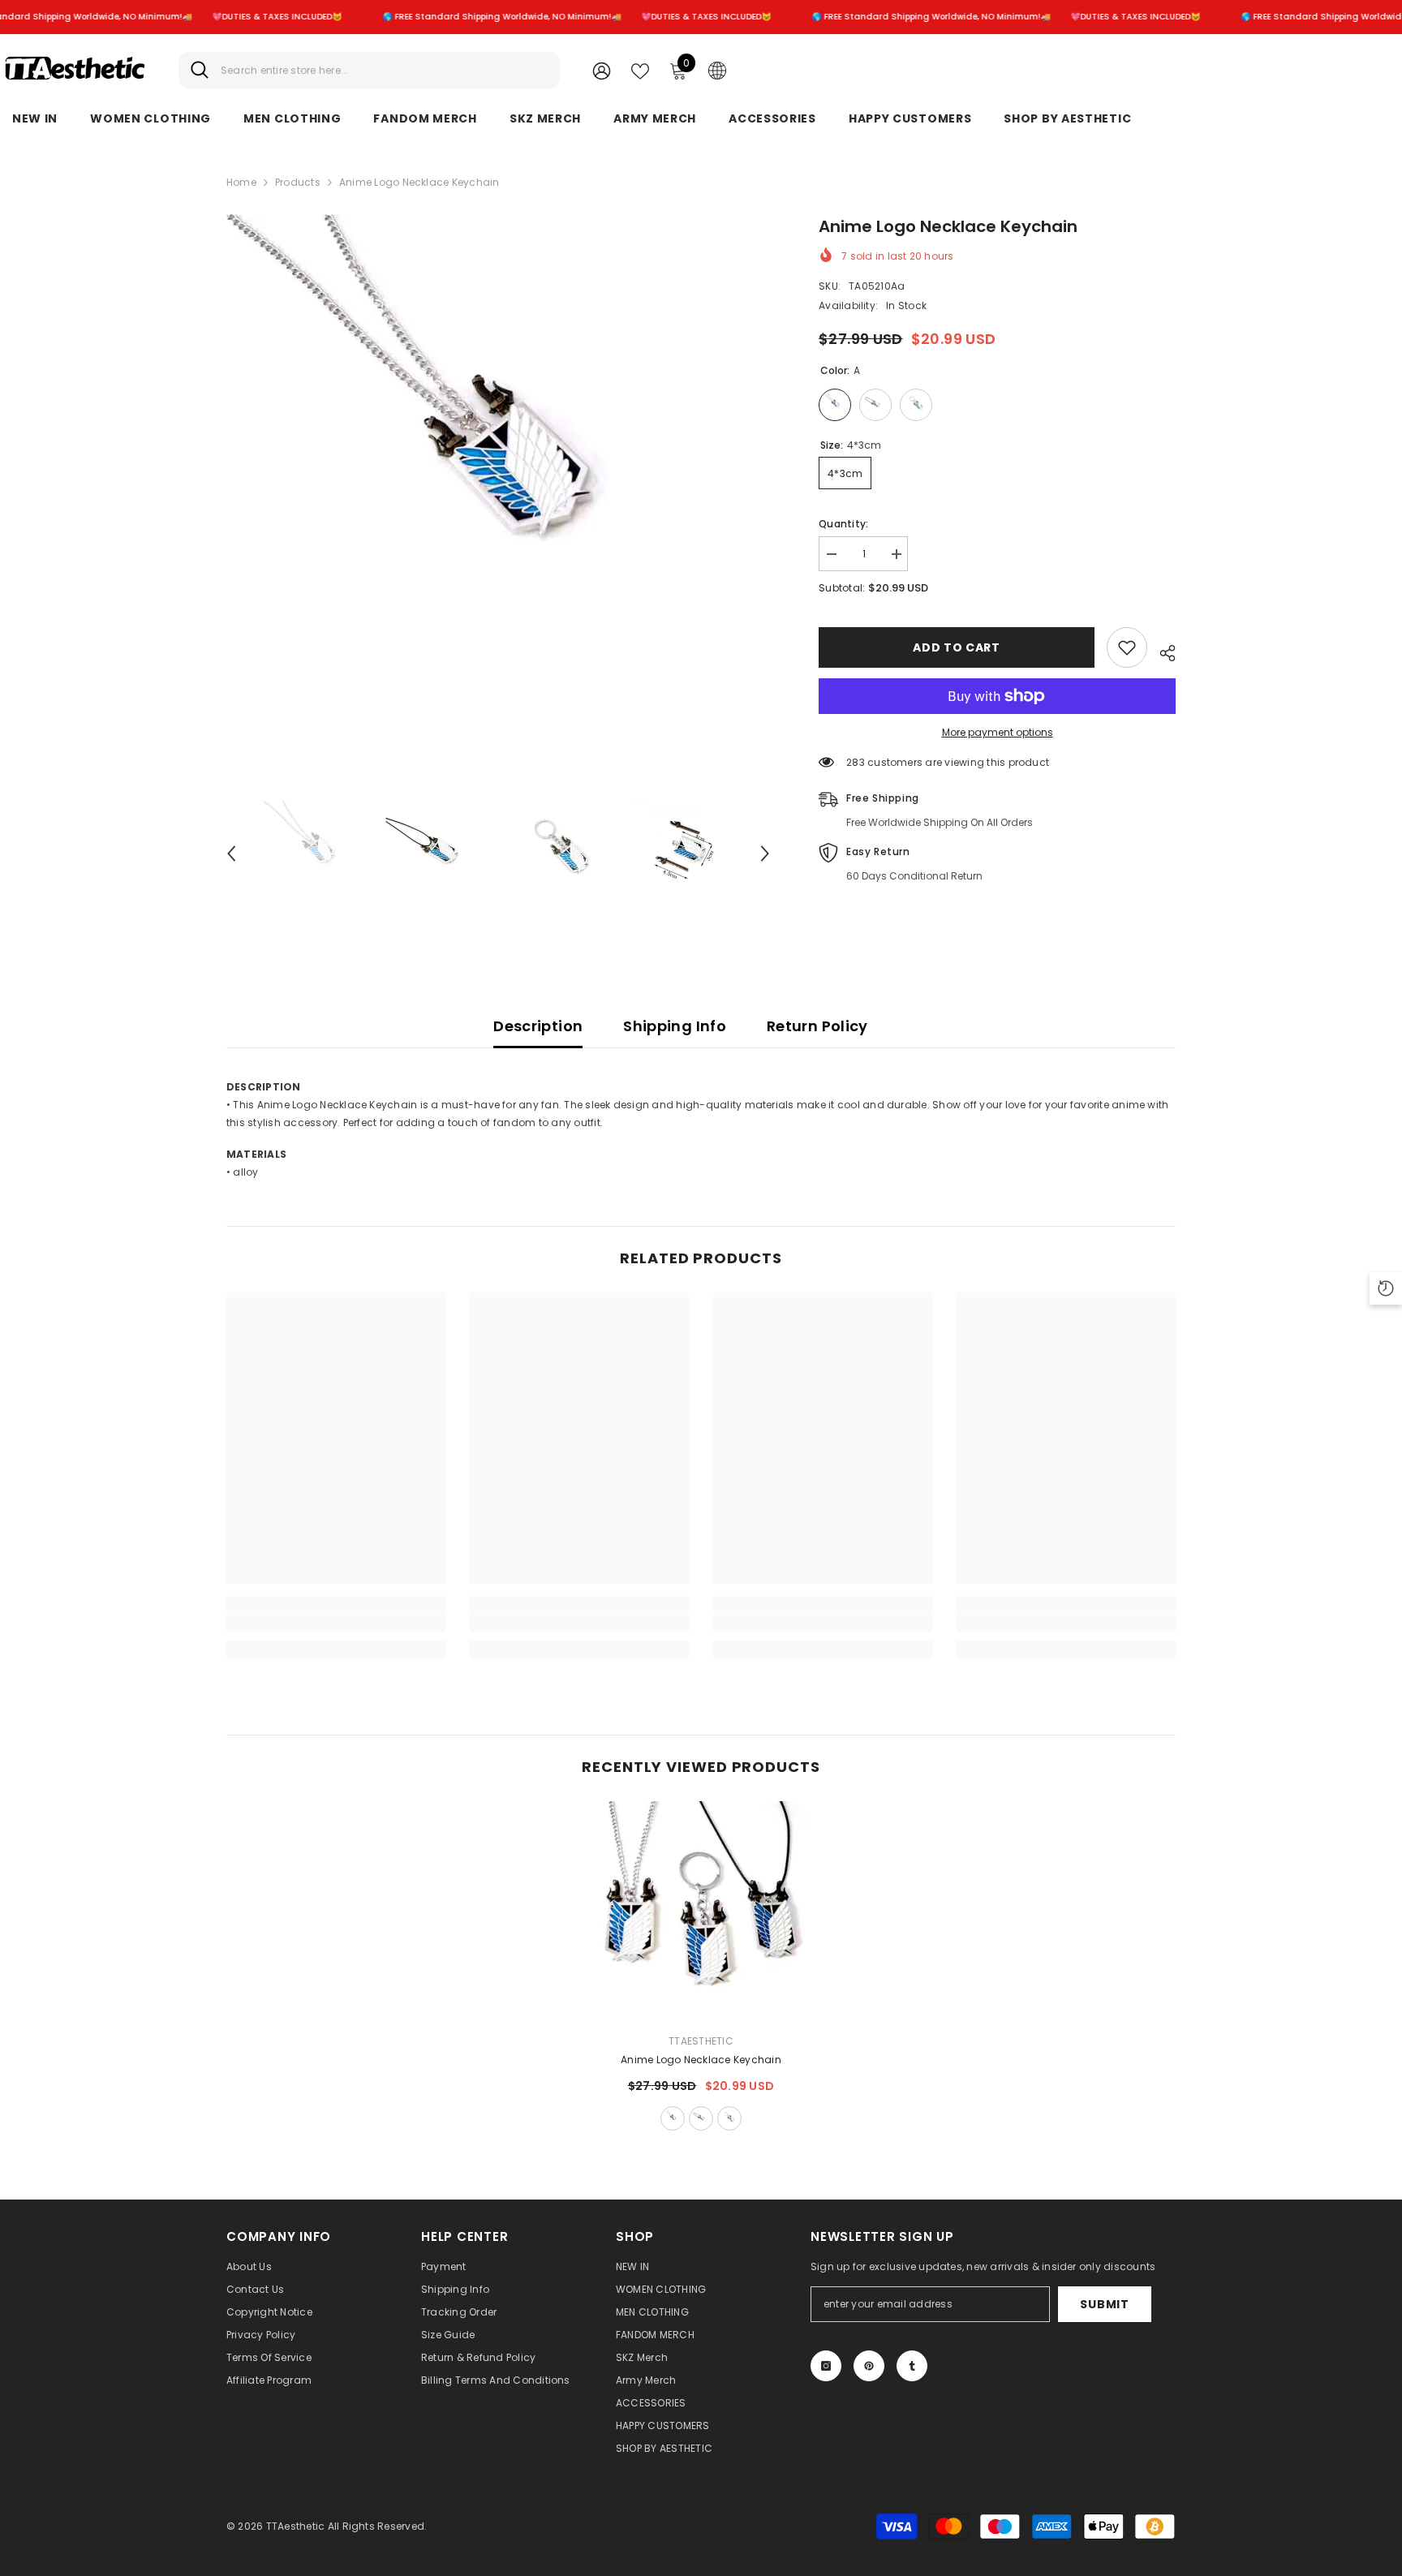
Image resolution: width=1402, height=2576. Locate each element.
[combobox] (384, 70)
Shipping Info (675, 1026)
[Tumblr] (912, 2366)
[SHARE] (1161, 651)
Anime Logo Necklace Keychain (701, 2060)
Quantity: (843, 524)
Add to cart (957, 647)
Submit (1104, 2304)
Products (298, 182)
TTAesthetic (701, 2041)
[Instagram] (826, 2366)
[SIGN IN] (602, 70)
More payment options (998, 732)
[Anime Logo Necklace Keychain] (701, 1911)
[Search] (369, 70)
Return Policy (817, 1026)
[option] (499, 486)
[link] (336, 1623)
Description (538, 1026)
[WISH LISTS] (640, 70)
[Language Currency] (717, 70)
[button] (231, 854)
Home (241, 182)
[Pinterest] (869, 2366)
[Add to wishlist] (1127, 647)
